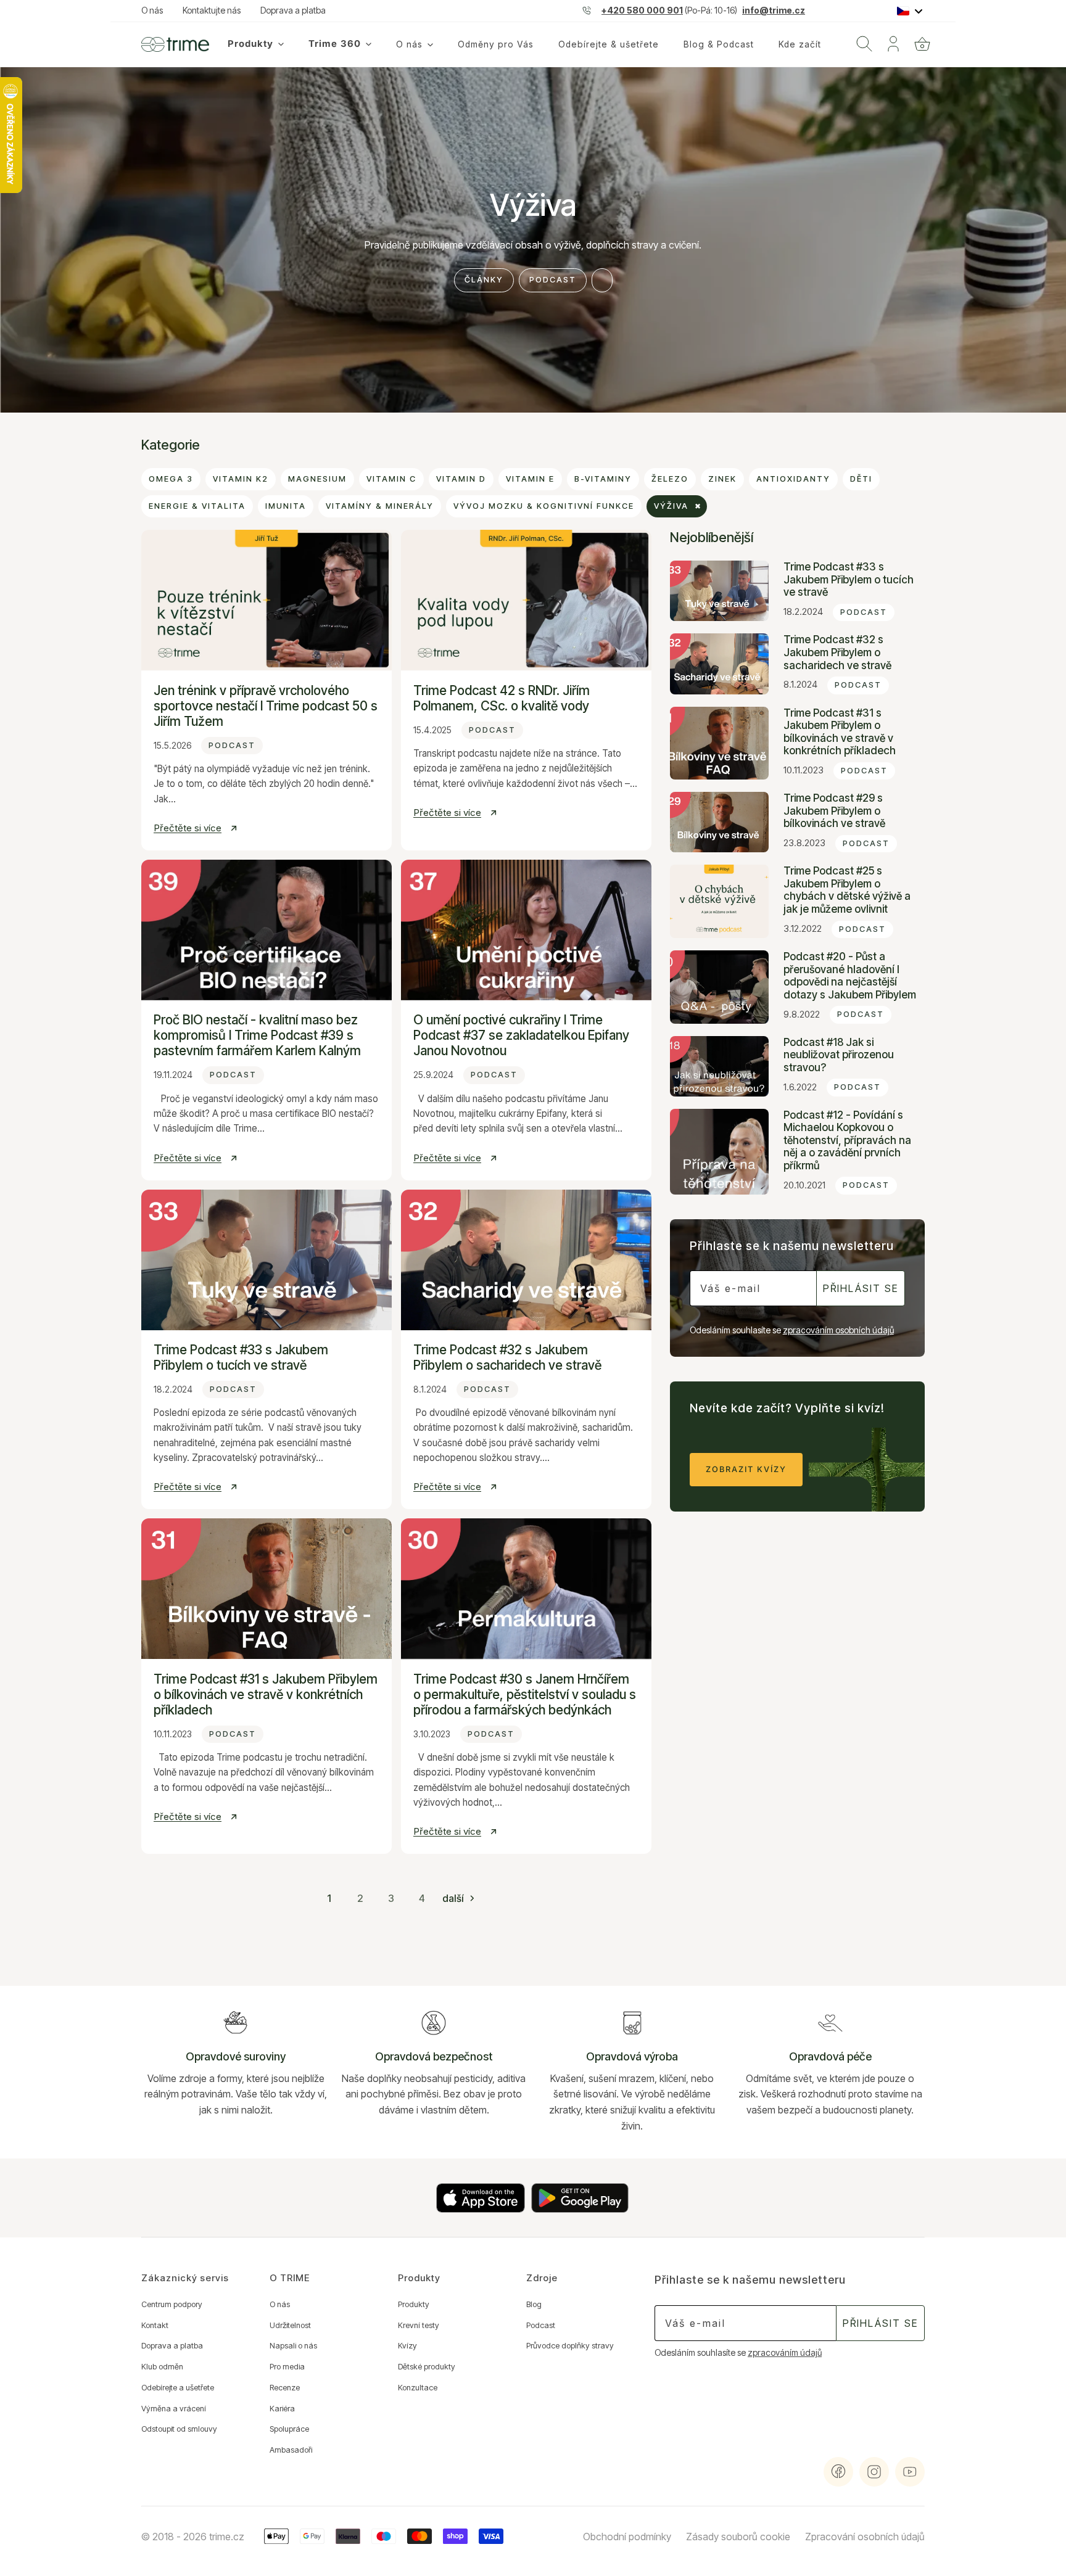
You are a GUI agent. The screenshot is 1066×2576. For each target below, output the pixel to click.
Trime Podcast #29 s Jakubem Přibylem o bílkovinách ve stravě (834, 811)
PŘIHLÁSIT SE (861, 1288)
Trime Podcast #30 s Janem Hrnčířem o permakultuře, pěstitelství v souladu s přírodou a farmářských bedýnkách (525, 1694)
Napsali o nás (293, 2346)
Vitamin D (461, 479)
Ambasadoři (291, 2450)
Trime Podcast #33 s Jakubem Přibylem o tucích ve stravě (241, 1357)
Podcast (553, 280)
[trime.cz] (175, 44)
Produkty (414, 2304)
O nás (152, 10)
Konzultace (418, 2388)
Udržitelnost (290, 2325)
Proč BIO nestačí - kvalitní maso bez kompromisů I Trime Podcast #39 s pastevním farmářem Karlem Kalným (257, 1035)
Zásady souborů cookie (738, 2537)
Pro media (287, 2367)
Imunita (286, 506)
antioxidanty (793, 479)
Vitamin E (530, 479)
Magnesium (317, 479)
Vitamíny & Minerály (380, 506)
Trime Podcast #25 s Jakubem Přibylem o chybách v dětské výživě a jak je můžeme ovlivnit (847, 890)
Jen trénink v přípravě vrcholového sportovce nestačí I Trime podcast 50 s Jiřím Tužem (266, 706)
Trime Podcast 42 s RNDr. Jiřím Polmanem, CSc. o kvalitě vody (502, 698)
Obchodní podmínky (627, 2537)
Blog (534, 2304)
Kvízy (407, 2346)
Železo (670, 479)
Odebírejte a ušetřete (178, 2388)
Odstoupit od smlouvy (179, 2429)
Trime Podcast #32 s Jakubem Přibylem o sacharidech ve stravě (507, 1357)
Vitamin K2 (241, 479)
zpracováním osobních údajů (838, 1330)
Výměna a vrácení (174, 2409)
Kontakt (155, 2325)
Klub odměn (162, 2367)
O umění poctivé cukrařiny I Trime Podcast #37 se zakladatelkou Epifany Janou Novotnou (521, 1035)
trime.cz (227, 2537)
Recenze (285, 2388)
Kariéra (282, 2409)
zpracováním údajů (785, 2353)
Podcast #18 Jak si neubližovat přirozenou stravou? (839, 1055)
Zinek (722, 479)
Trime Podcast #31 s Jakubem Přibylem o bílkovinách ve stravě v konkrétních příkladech (266, 1694)
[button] (922, 44)
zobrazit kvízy (746, 1469)
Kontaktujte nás (212, 10)
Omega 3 (171, 479)
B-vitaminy (603, 479)
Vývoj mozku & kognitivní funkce (544, 506)
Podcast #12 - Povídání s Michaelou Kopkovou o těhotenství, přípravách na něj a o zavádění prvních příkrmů (847, 1140)
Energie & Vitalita (197, 506)
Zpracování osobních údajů (865, 2537)
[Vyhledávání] (864, 44)
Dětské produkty (427, 2367)
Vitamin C (391, 479)
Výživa (671, 506)
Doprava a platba (293, 10)
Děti (861, 479)
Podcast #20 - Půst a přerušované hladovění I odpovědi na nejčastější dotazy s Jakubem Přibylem (850, 976)
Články (484, 280)
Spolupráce (289, 2429)
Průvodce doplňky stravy (570, 2346)
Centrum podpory (172, 2304)
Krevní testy (419, 2325)
